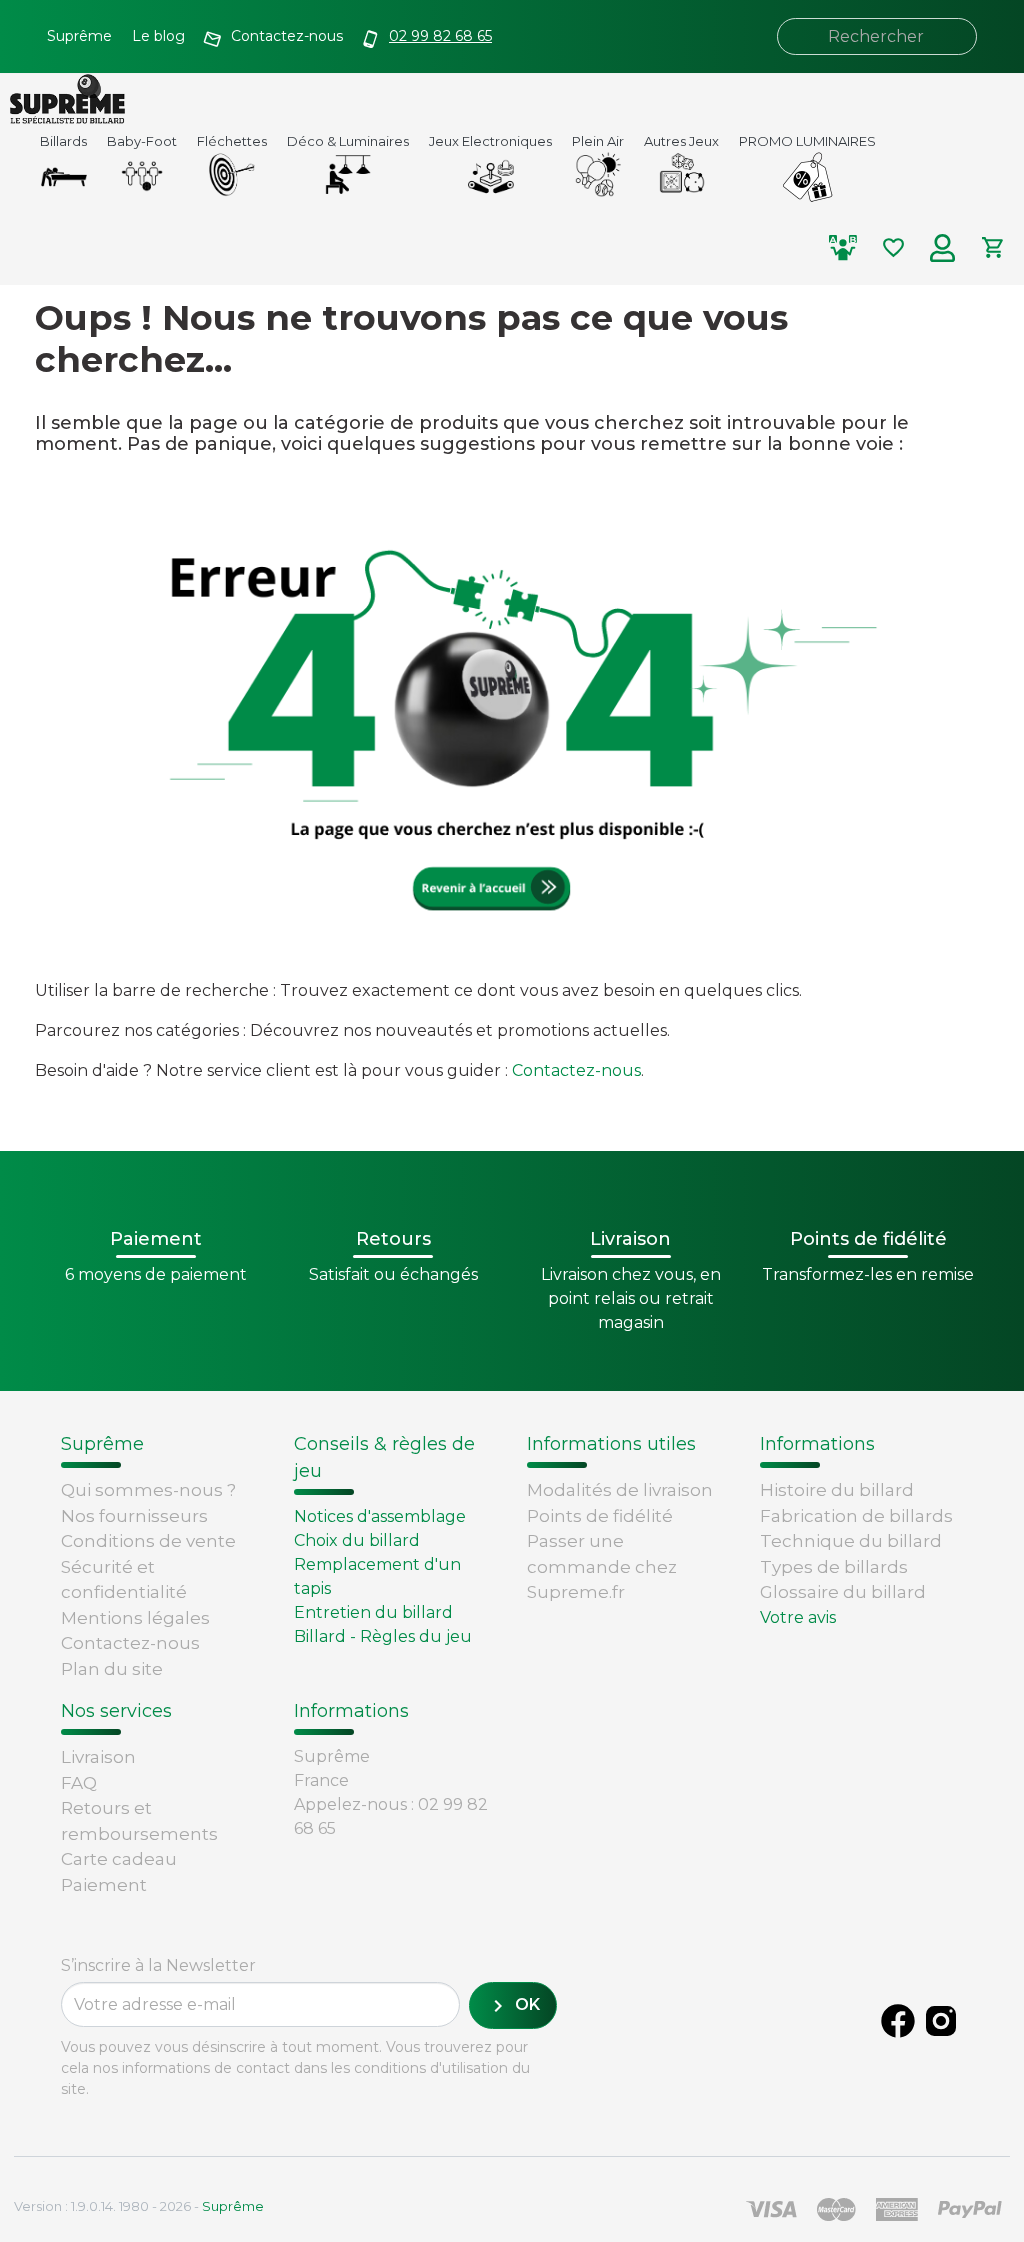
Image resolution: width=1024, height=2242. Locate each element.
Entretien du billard (373, 1612)
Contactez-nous (576, 1070)
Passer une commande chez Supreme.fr (602, 1566)
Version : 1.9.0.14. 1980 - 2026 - (139, 2206)
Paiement (104, 1885)
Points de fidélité (600, 1516)
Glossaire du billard (843, 1592)
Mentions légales (135, 1618)
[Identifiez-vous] (943, 248)
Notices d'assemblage (380, 1516)
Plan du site (112, 1669)
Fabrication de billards (856, 1516)
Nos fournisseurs (134, 1516)
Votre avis (798, 1617)
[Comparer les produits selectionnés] (843, 248)
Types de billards (834, 1567)
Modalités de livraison (620, 1490)
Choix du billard (357, 1540)
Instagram (941, 2021)
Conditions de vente (148, 1541)
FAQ (79, 1783)
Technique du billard (851, 1541)
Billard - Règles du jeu (383, 1636)
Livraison (98, 1757)
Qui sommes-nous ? (148, 1490)
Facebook (898, 2021)
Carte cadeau (119, 1859)
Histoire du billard (837, 1490)
